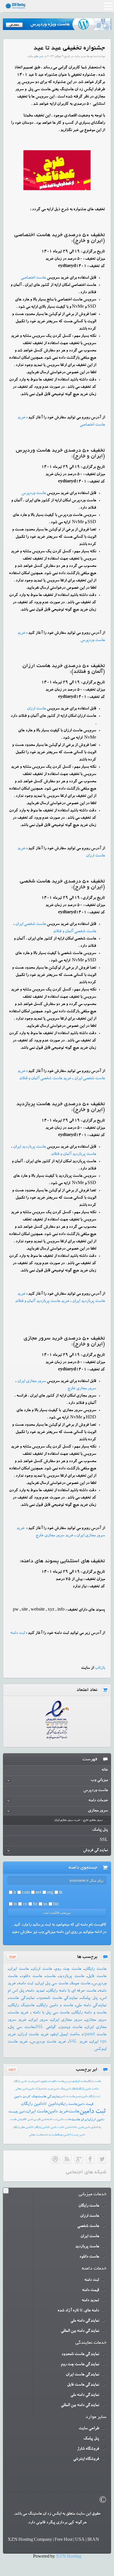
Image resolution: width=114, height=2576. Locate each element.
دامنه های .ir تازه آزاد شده (78, 2311)
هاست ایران (19, 1969)
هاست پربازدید (71, 1977)
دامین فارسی (40, 2120)
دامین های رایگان (22, 2127)
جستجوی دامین (42, 2081)
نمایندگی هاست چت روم (80, 2365)
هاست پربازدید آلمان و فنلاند (74, 1154)
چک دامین (59, 2089)
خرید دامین (58, 2112)
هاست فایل (97, 1977)
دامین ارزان (96, 2120)
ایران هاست (80, 2120)
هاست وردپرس (34, 493)
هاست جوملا (81, 1984)
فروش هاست (17, 2120)
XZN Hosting (69, 2557)
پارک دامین (35, 2089)
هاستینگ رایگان (22, 2006)
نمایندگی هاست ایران (82, 2375)
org (50, 1893)
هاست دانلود (32, 1977)
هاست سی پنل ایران (52, 1984)
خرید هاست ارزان (34, 2035)
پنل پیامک (89, 1998)
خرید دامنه (47, 2089)
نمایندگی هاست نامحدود (58, 1998)
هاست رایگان (95, 1969)
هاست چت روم (68, 1969)
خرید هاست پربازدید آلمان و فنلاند (42, 1301)
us (45, 1905)
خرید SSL (78, 2042)
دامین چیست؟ (77, 2135)
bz (35, 1905)
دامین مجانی (22, 2089)
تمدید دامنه (36, 1991)
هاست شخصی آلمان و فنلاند (75, 932)
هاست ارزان (36, 709)
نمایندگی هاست (22, 1998)
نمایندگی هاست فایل (83, 2385)
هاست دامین (64, 2120)
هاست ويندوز (71, 2027)
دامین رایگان (32, 2104)
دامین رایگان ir (40, 2127)
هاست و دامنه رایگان (89, 2013)
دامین (66, 2135)
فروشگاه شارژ (88, 2449)
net (38, 1893)
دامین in (66, 2127)
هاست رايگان (94, 2081)
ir (15, 1893)
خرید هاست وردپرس (49, 2042)
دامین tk (29, 2120)
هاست (51, 1977)
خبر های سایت (35, 57)
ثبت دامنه (26, 1984)
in (15, 1905)
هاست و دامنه (50, 2135)
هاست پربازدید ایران (30, 1147)
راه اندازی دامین (93, 2127)
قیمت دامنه (90, 2290)
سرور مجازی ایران (32, 1381)
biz (56, 1905)
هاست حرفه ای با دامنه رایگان (72, 1991)
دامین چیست (17, 2112)
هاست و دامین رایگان (55, 2006)
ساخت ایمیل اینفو (66, 2035)
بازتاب (100, 1668)
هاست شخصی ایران (31, 924)
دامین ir (51, 2104)
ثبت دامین (93, 2112)
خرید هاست (19, 2013)
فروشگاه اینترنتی (86, 2459)
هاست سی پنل (21, 2027)
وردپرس (69, 2081)
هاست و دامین (67, 2097)
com (26, 1893)
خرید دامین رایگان (24, 2081)
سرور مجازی (96, 2020)
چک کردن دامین (26, 2097)
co (25, 1905)
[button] (108, 7)
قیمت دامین (85, 2104)
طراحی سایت (89, 2429)
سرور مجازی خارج (82, 1389)
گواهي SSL (46, 2027)
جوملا (60, 2135)
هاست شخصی (88, 2226)
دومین (78, 2097)
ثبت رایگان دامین (91, 2097)
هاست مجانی (36, 2135)
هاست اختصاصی (33, 278)
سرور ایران (39, 2020)
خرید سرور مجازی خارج (55, 1536)
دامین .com (78, 2127)
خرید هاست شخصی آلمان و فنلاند (45, 1079)
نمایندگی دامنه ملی (91, 2006)
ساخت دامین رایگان (88, 2089)
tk (61, 1893)
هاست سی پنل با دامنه (50, 2013)
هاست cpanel (95, 2035)
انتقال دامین (71, 2089)
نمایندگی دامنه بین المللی (80, 2331)
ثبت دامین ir (55, 2127)
